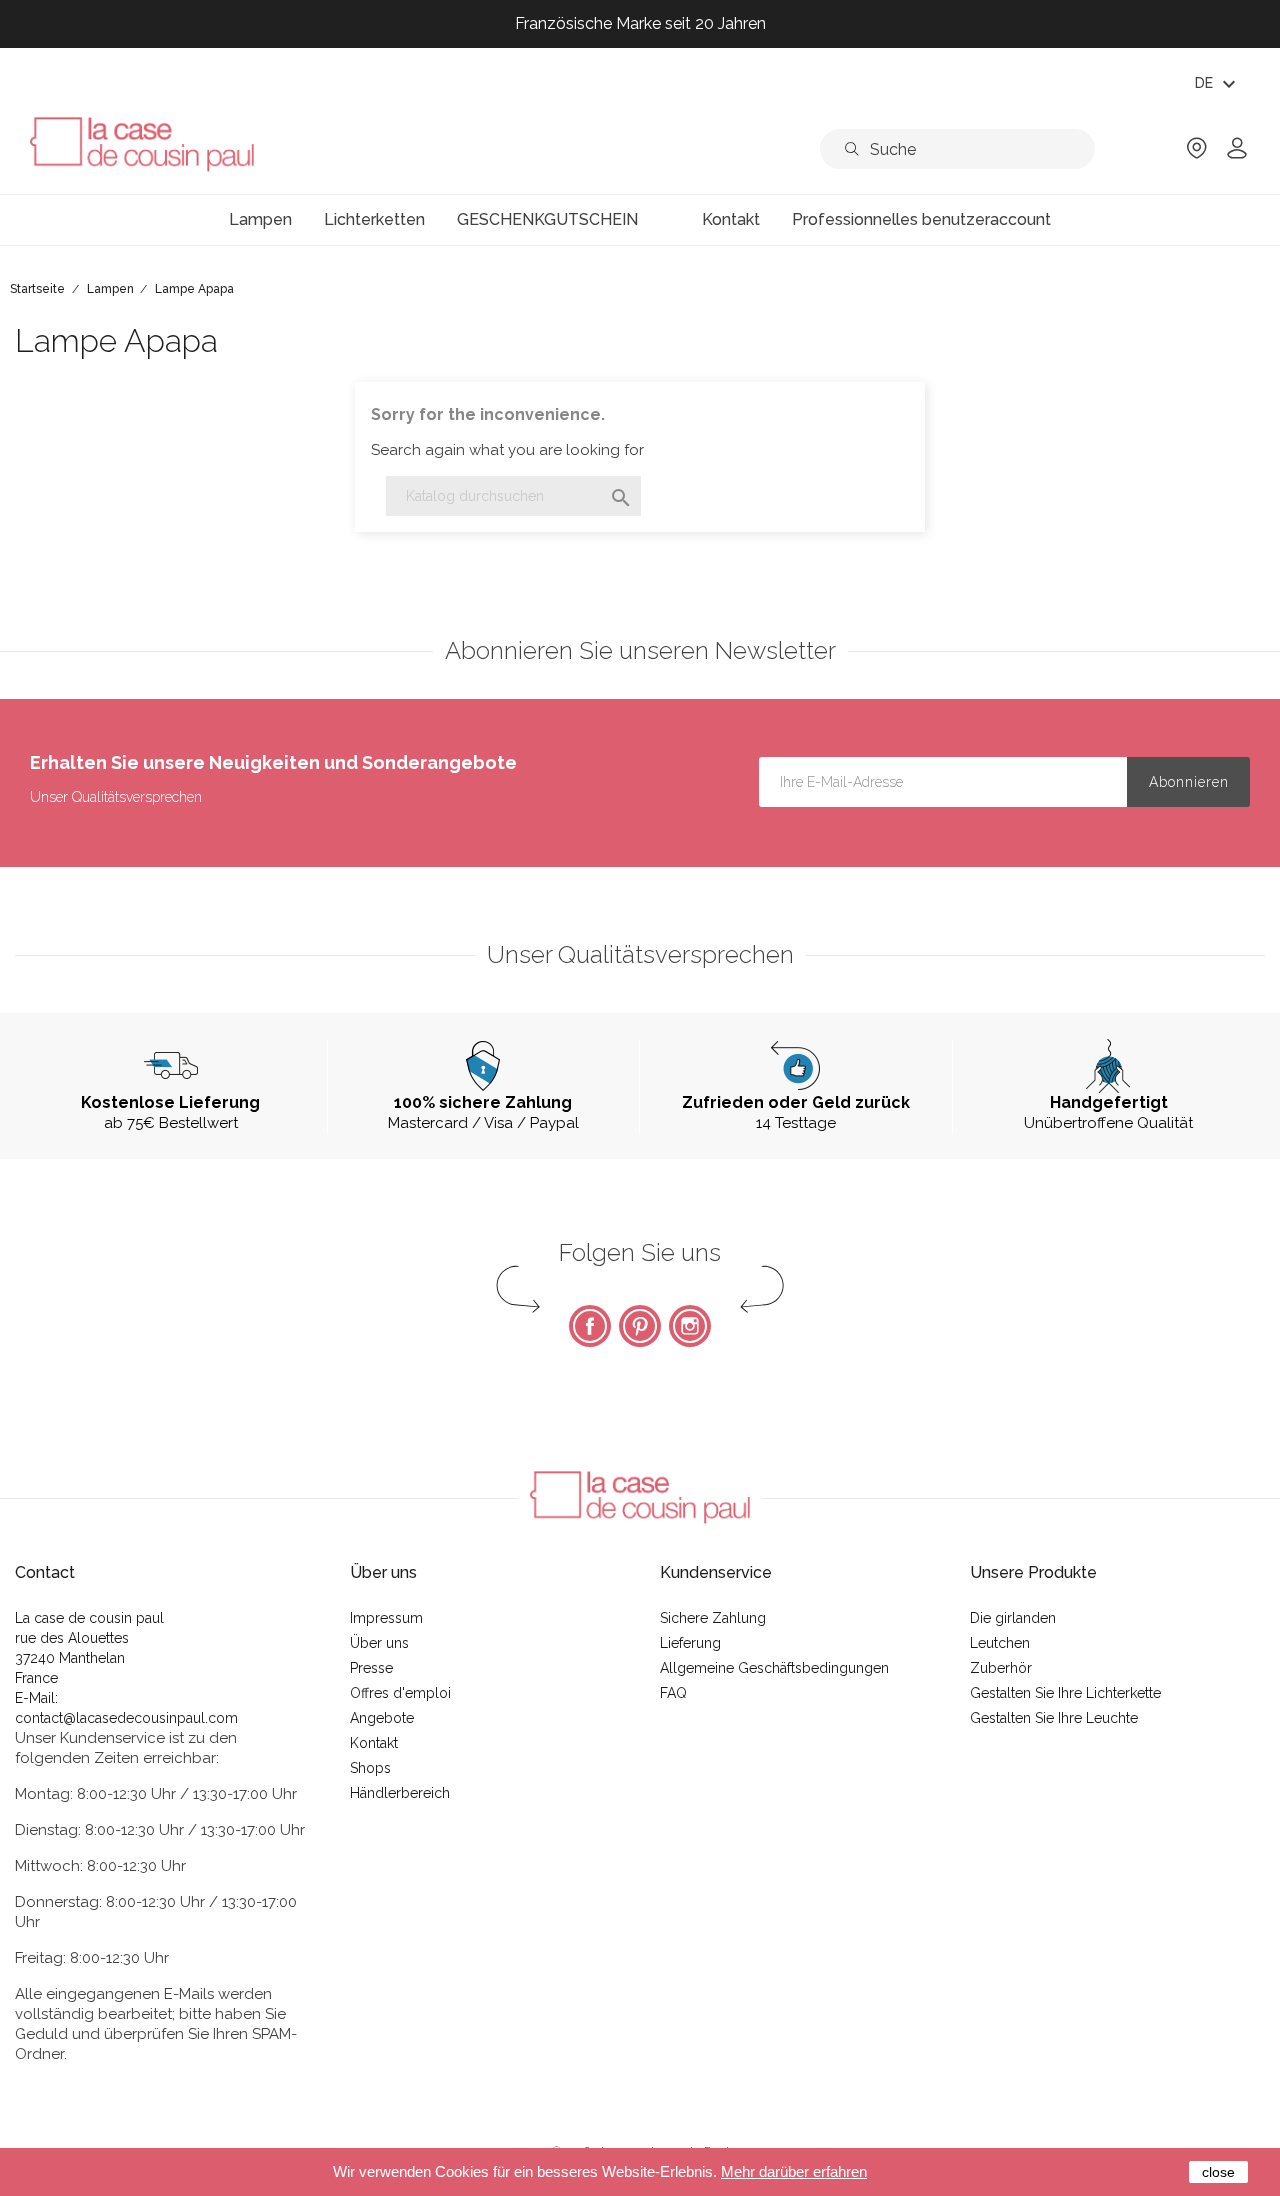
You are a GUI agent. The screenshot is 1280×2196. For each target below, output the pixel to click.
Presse (371, 1668)
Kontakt (374, 1743)
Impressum (386, 1618)
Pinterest (640, 1326)
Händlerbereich (400, 1793)
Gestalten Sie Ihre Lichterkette (1065, 1693)
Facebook (590, 1326)
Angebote (382, 1718)
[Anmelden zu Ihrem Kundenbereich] (1237, 154)
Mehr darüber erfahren (794, 2171)
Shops (370, 1768)
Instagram (690, 1326)
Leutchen (1000, 1643)
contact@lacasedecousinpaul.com (126, 1718)
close (1218, 2172)
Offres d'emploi (400, 1693)
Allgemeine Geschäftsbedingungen (774, 1668)
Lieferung (690, 1643)
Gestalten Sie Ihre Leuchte (1054, 1718)
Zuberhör (1001, 1668)
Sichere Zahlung (713, 1618)
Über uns (379, 1643)
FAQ (673, 1693)
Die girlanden (1013, 1618)
